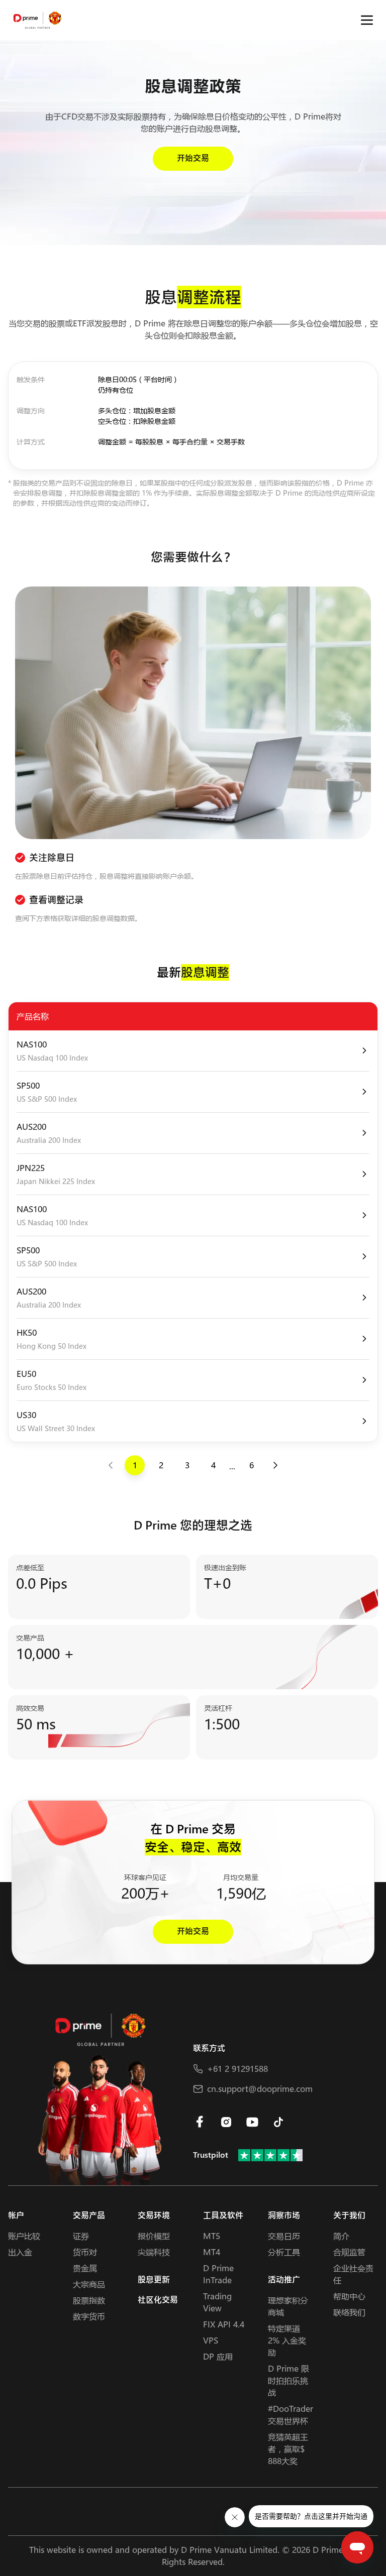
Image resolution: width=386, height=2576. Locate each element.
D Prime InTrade (218, 2274)
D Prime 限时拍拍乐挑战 (288, 2380)
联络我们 (349, 2312)
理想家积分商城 (288, 2306)
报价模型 (154, 2236)
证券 (81, 2236)
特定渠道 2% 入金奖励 (287, 2340)
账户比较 (24, 2236)
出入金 (20, 2252)
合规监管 (349, 2252)
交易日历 (284, 2236)
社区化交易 (158, 2300)
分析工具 (284, 2252)
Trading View (217, 2302)
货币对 (85, 2252)
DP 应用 (218, 2356)
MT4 (212, 2252)
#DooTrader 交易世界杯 (291, 2415)
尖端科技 (154, 2252)
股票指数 (89, 2300)
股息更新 (154, 2280)
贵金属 (85, 2268)
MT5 (212, 2236)
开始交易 (193, 158)
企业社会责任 (353, 2274)
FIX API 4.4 (224, 2324)
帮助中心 (349, 2296)
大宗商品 (89, 2284)
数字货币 (89, 2316)
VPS (211, 2340)
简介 (341, 2236)
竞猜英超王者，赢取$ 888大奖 (288, 2449)
